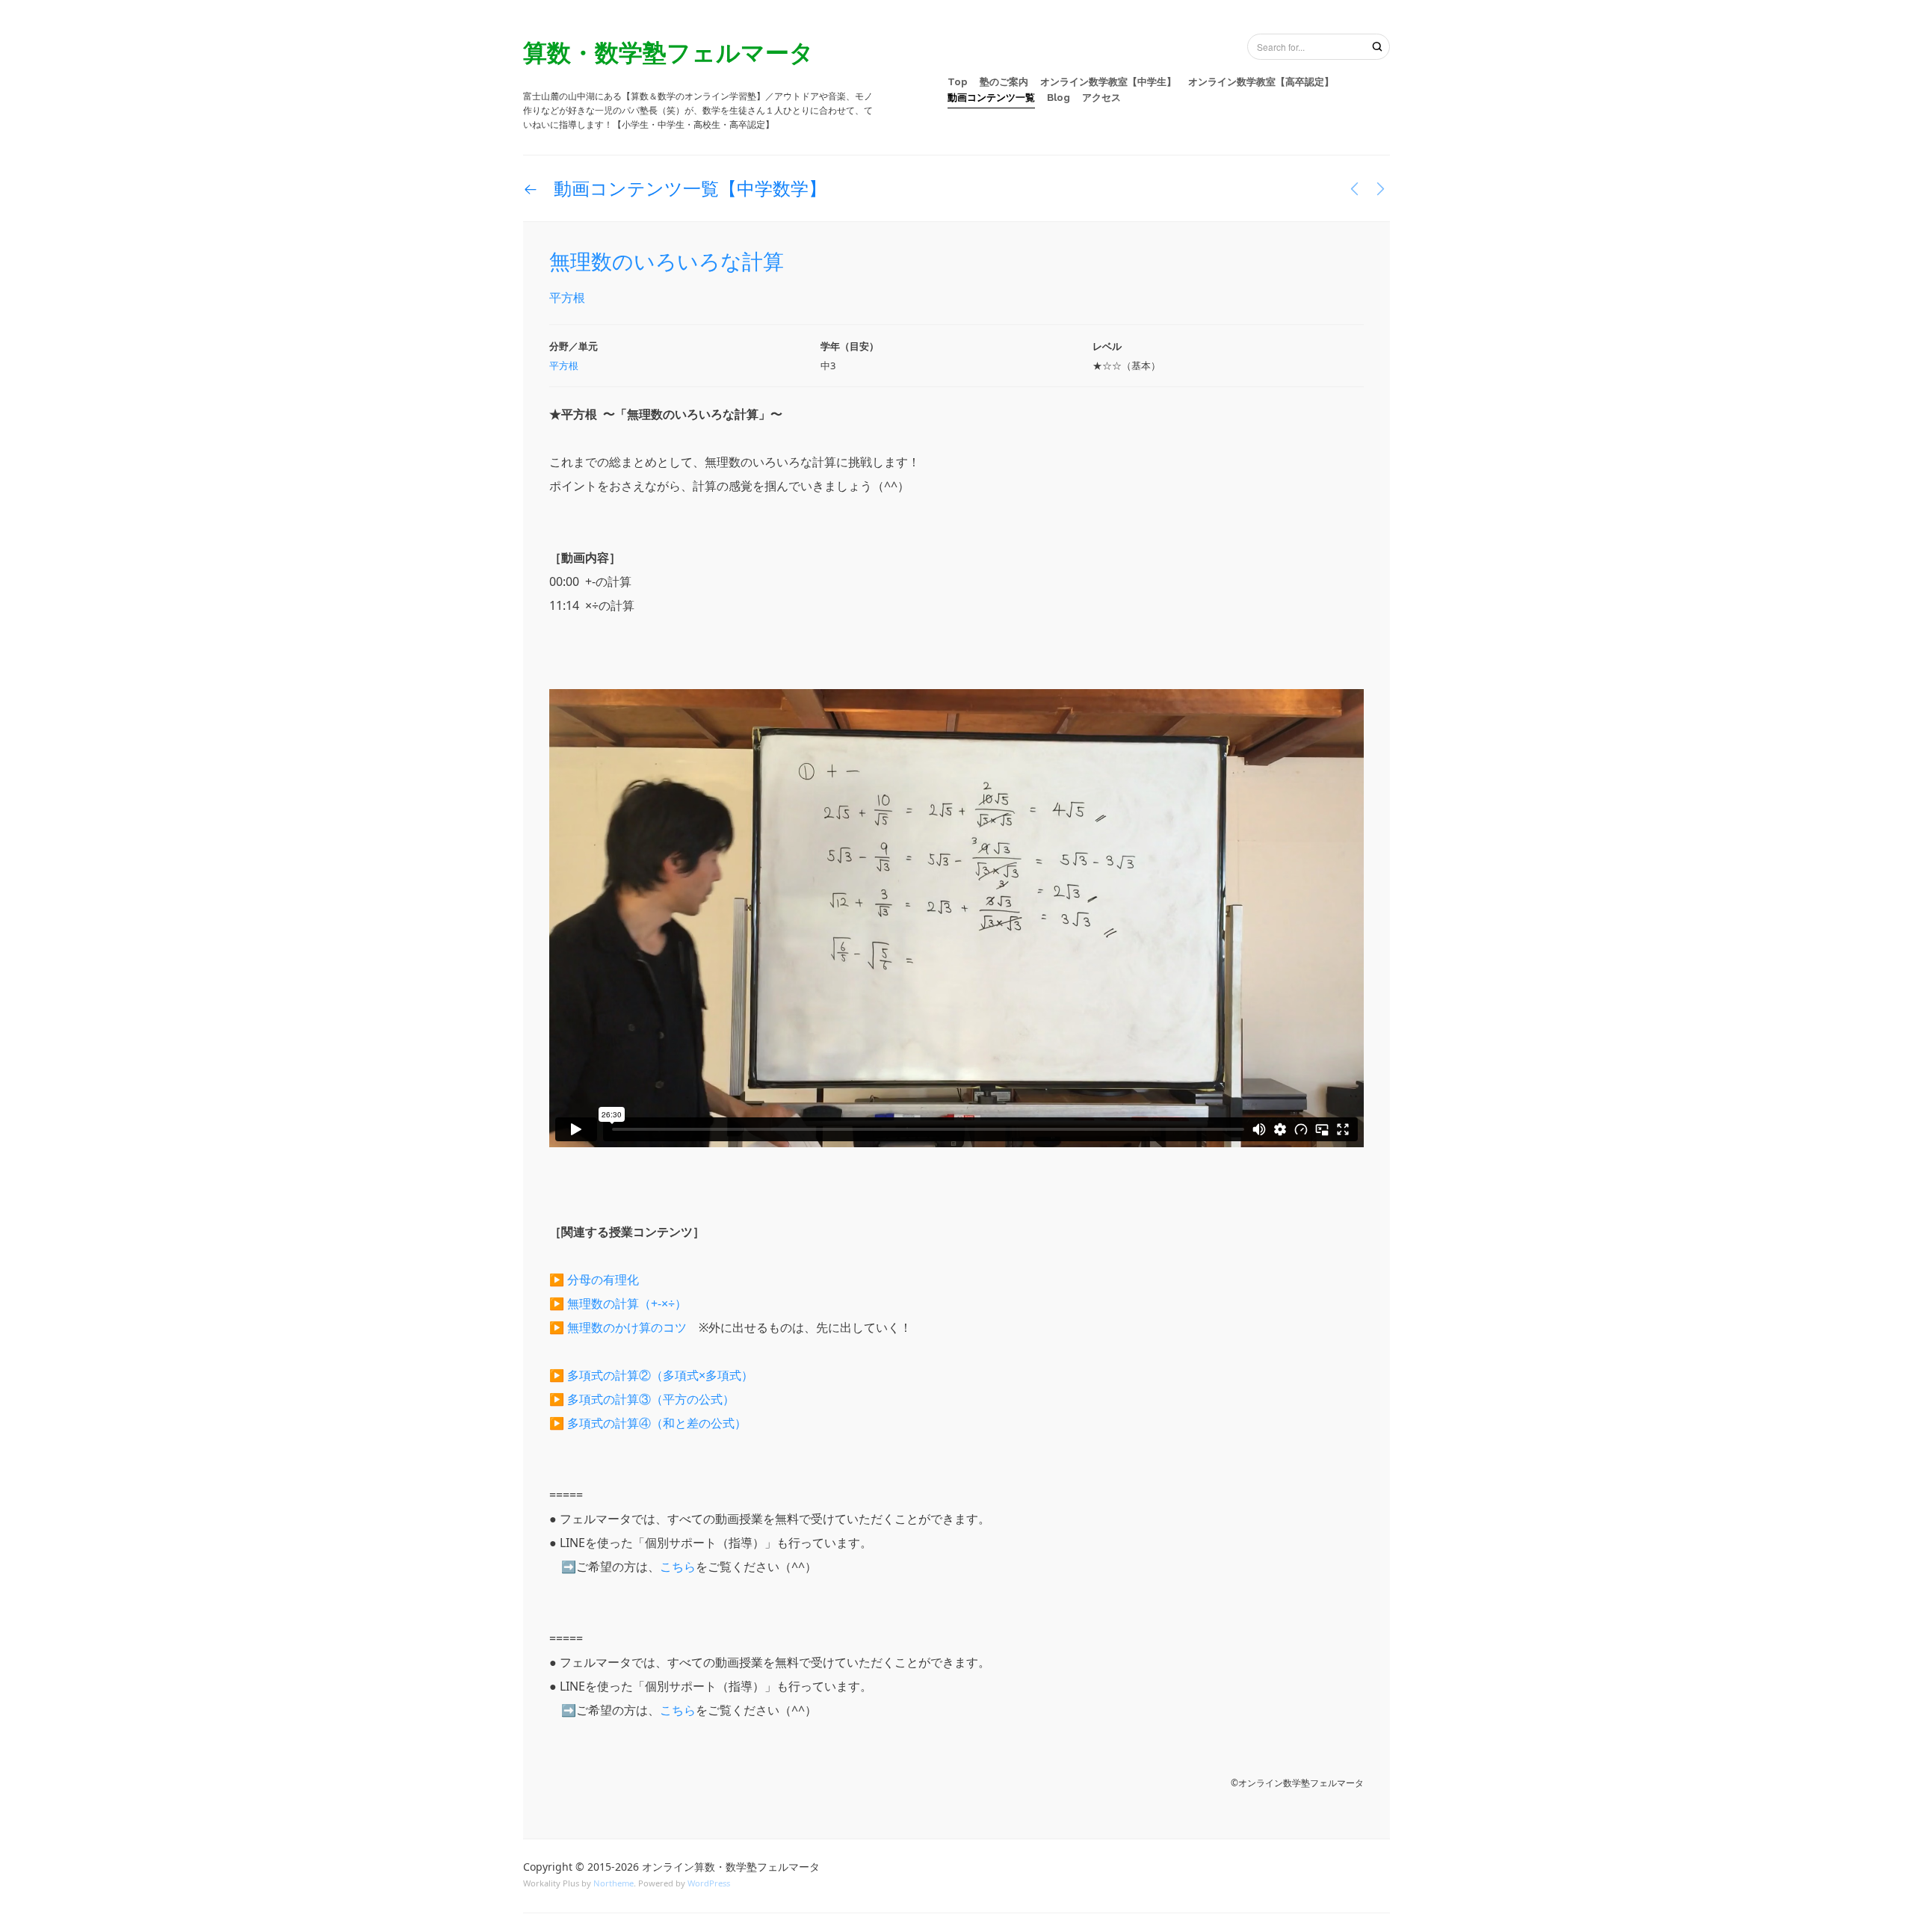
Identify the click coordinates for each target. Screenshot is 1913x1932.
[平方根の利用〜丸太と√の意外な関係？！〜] (1381, 188)
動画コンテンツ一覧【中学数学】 (688, 188)
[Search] (1377, 46)
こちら (678, 1567)
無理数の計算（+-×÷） (627, 1303)
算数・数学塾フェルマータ (668, 52)
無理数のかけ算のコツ (627, 1327)
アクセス (1101, 98)
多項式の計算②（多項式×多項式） (660, 1375)
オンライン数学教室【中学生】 (1108, 82)
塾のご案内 (1004, 82)
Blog (1059, 98)
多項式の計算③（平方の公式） (651, 1399)
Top (958, 82)
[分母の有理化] (1354, 188)
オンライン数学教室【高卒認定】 (1261, 82)
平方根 (567, 297)
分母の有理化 (603, 1280)
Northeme (614, 1883)
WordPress (709, 1883)
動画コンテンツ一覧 (991, 98)
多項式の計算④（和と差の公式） (657, 1423)
